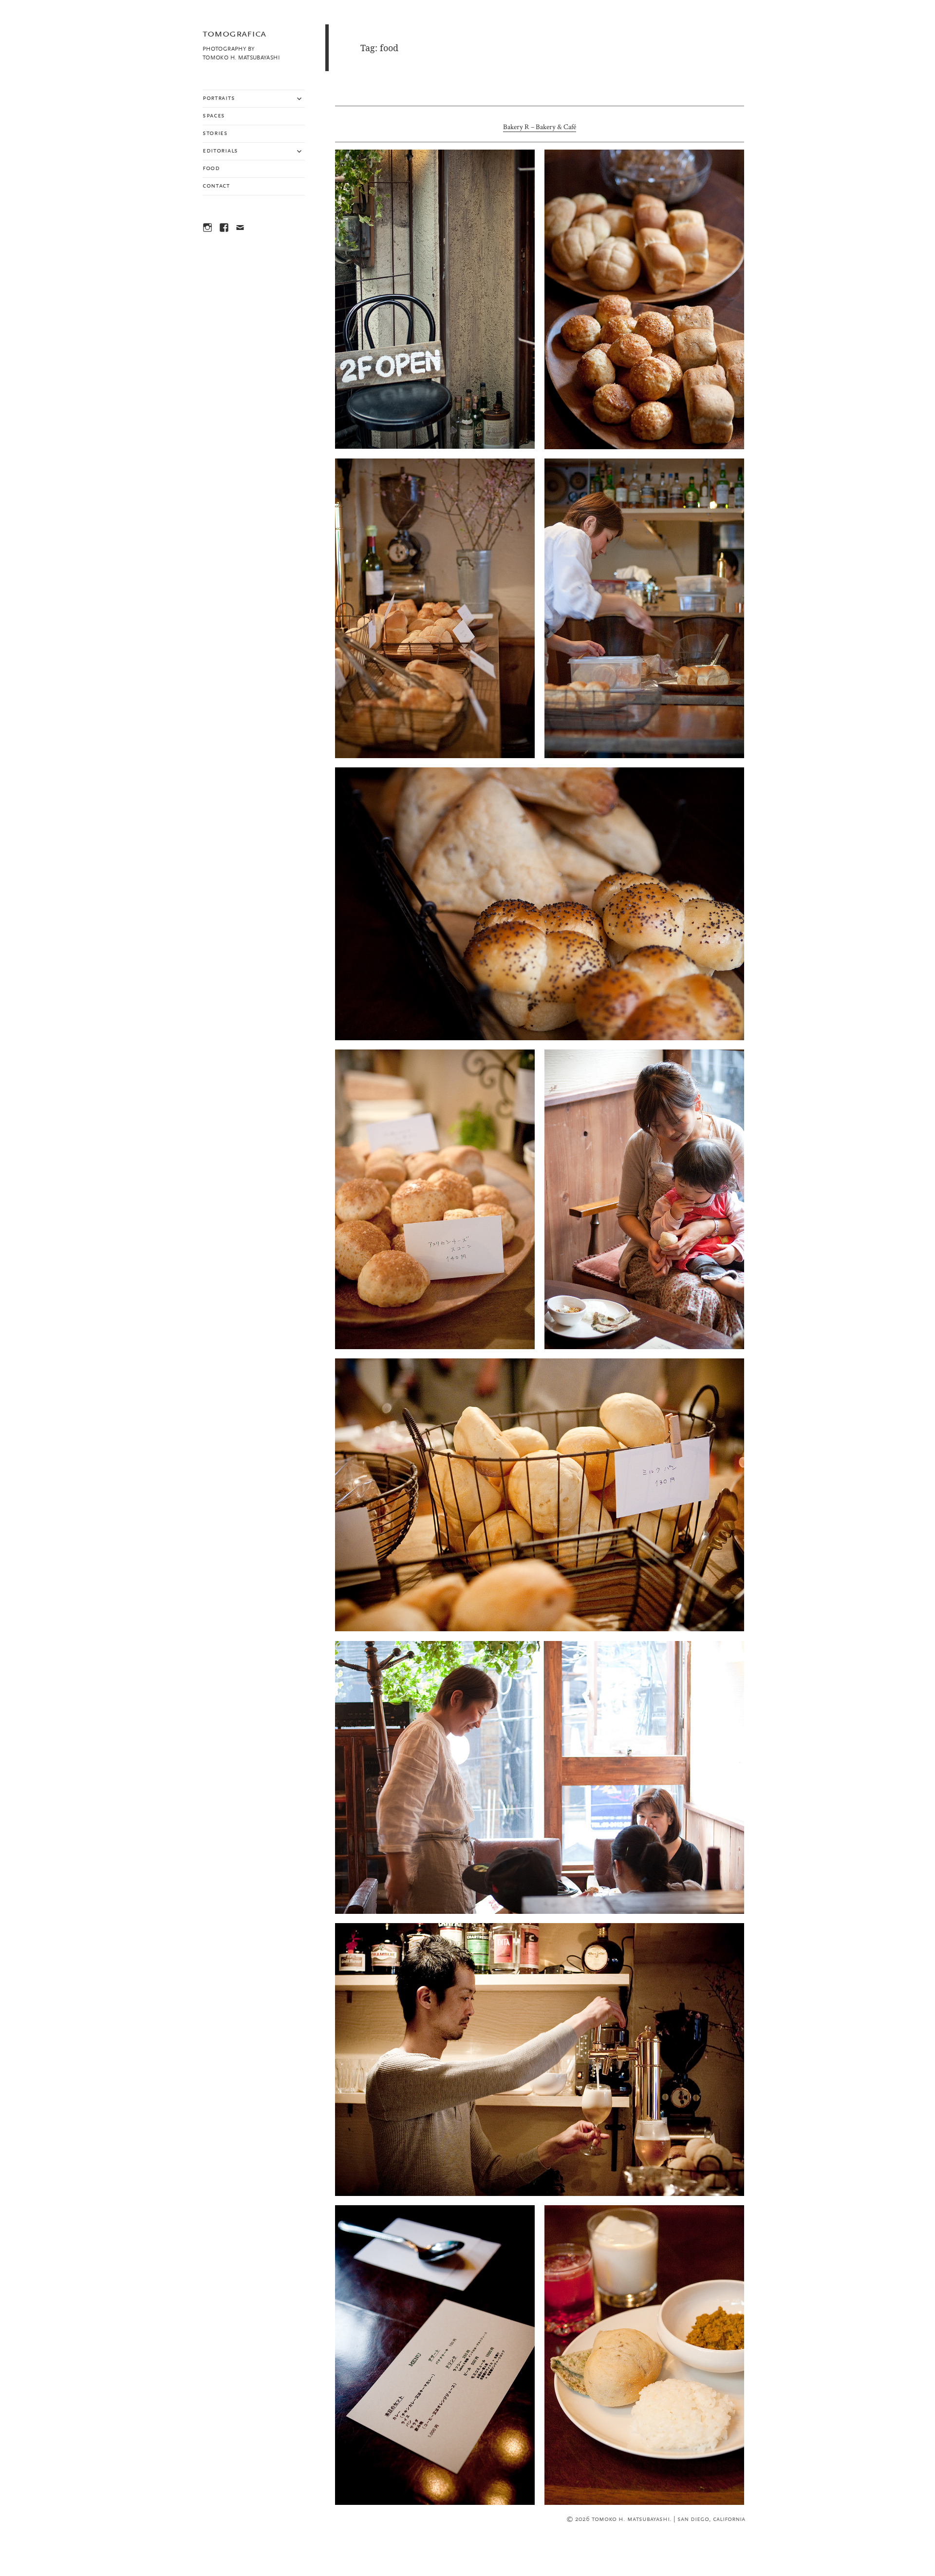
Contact (216, 186)
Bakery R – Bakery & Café (540, 127)
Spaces (214, 116)
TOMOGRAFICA (234, 34)
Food (211, 169)
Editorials (220, 151)
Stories (215, 134)
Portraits (219, 98)
